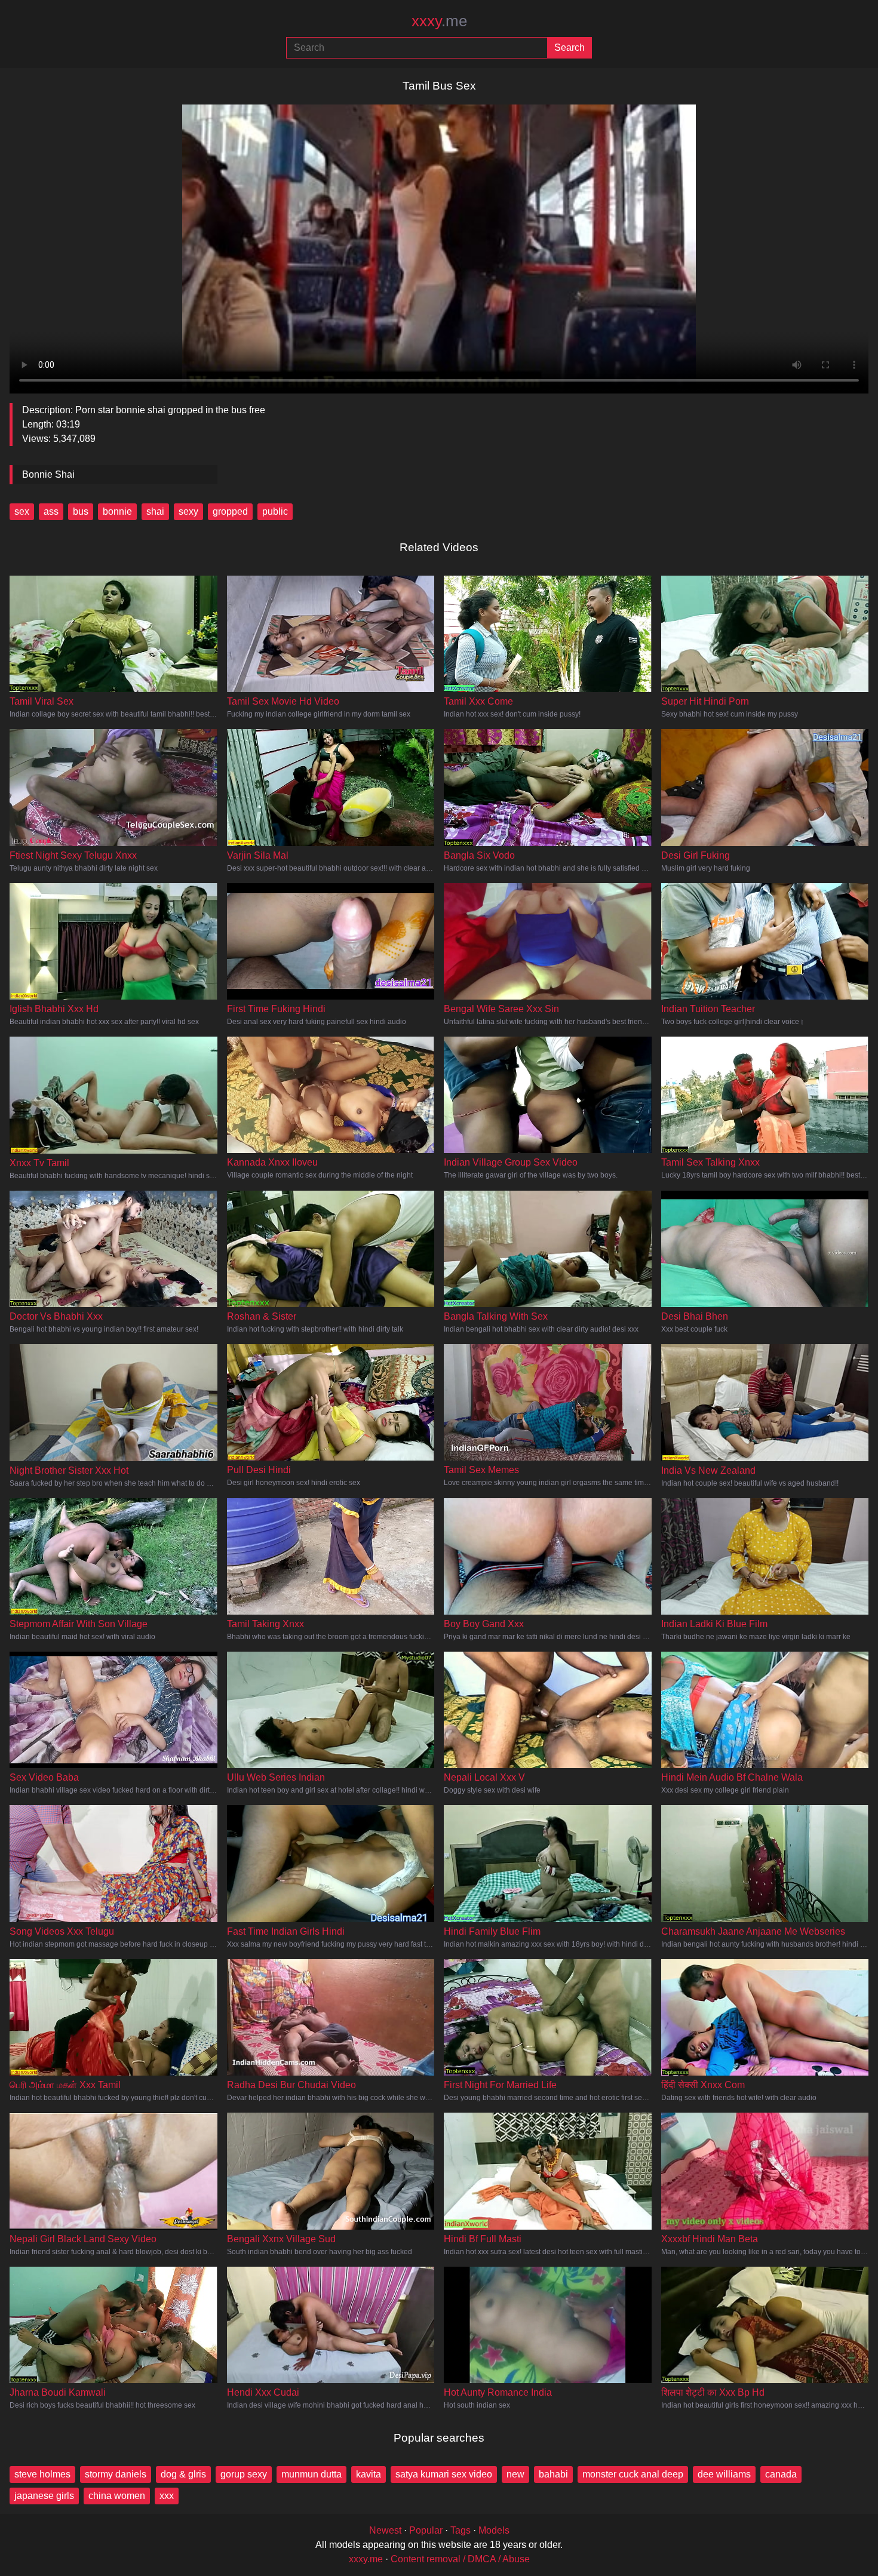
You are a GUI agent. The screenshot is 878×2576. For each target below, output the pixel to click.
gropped (230, 511)
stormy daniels (116, 2474)
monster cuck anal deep (633, 2474)
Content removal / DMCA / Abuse (460, 2559)
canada (781, 2474)
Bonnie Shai (48, 474)
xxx (167, 2496)
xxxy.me (366, 2559)
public (275, 511)
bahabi (553, 2474)
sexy (188, 511)
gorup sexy (244, 2474)
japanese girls (44, 2496)
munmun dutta (311, 2474)
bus (81, 511)
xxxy (439, 21)
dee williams (724, 2474)
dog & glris (183, 2474)
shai (155, 511)
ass (51, 511)
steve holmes (42, 2474)
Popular (426, 2530)
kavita (369, 2474)
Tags (461, 2530)
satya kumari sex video (444, 2474)
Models (494, 2530)
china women (117, 2496)
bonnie (117, 511)
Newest (385, 2530)
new (515, 2474)
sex (22, 511)
